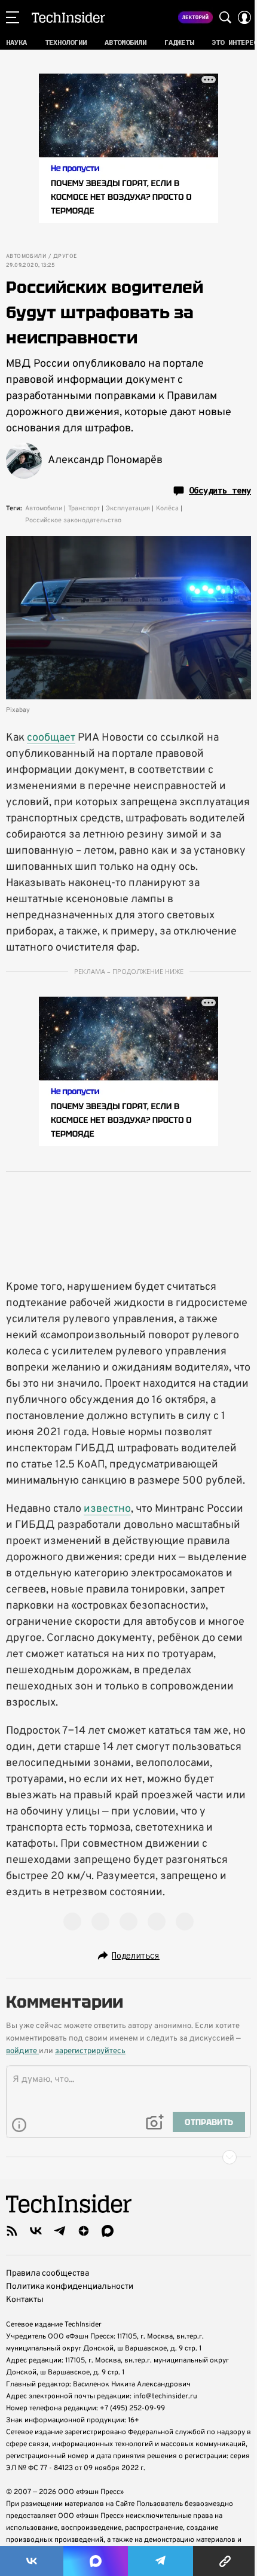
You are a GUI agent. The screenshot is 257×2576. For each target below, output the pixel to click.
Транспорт (84, 508)
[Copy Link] (225, 2561)
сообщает (51, 738)
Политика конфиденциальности (70, 2287)
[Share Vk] (32, 2561)
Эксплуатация (128, 508)
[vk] (36, 2231)
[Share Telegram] (161, 2561)
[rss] (12, 2231)
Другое (65, 257)
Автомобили (26, 257)
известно (107, 1509)
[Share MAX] (96, 2561)
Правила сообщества (48, 2274)
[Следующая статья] (128, 2157)
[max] (108, 2231)
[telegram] (60, 2231)
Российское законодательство (73, 520)
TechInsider (68, 17)
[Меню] (13, 17)
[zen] (84, 2231)
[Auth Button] (244, 17)
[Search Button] (225, 17)
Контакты (25, 2300)
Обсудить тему (220, 491)
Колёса (167, 508)
